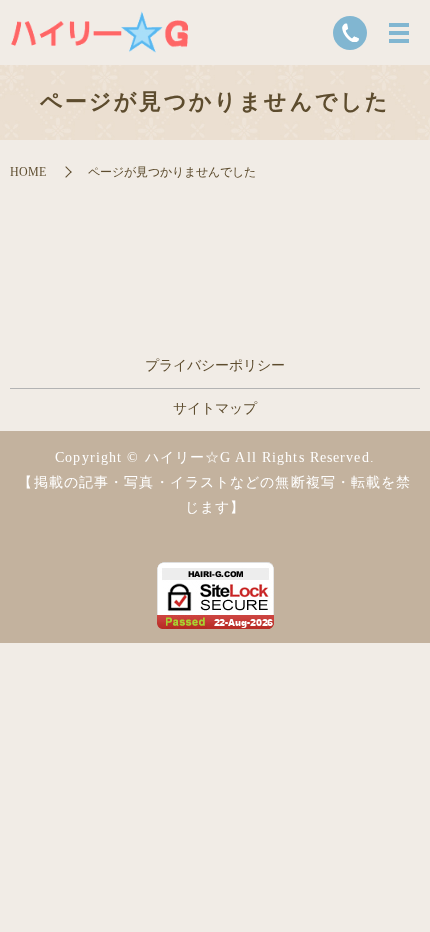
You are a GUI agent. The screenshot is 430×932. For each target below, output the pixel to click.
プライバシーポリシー (215, 365)
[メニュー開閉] (399, 33)
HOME (28, 172)
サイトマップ (215, 408)
